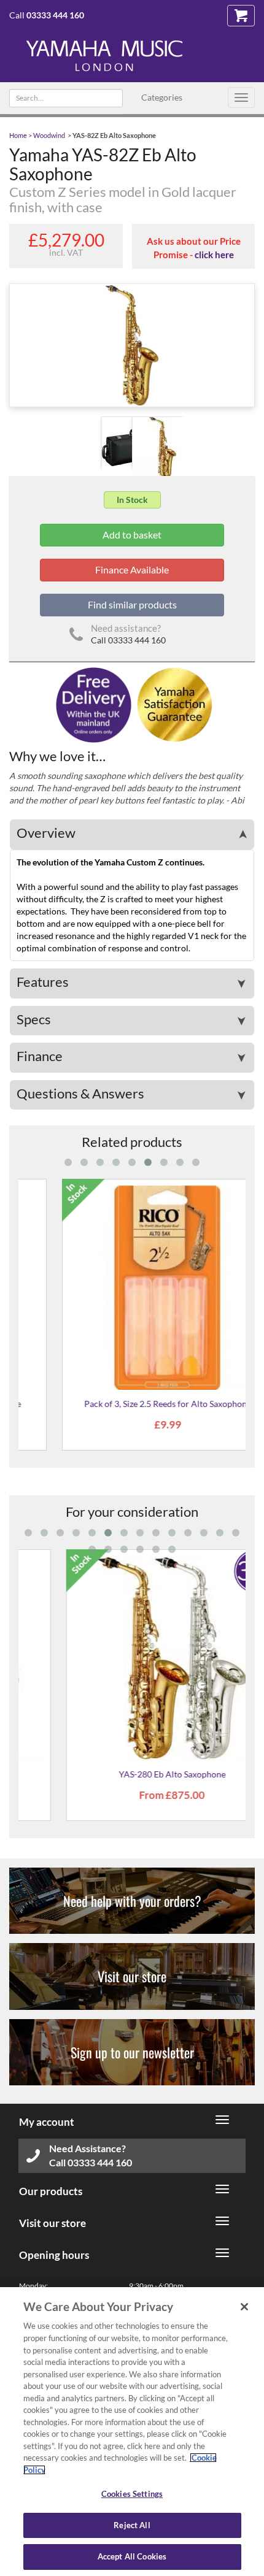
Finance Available (132, 569)
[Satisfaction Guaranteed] (173, 704)
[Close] (244, 2307)
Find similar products (132, 604)
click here (214, 255)
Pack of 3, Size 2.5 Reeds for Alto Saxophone (132, 1404)
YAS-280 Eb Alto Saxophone (132, 1774)
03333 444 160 (55, 15)
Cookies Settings (132, 2494)
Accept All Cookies (132, 2556)
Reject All (132, 2525)
